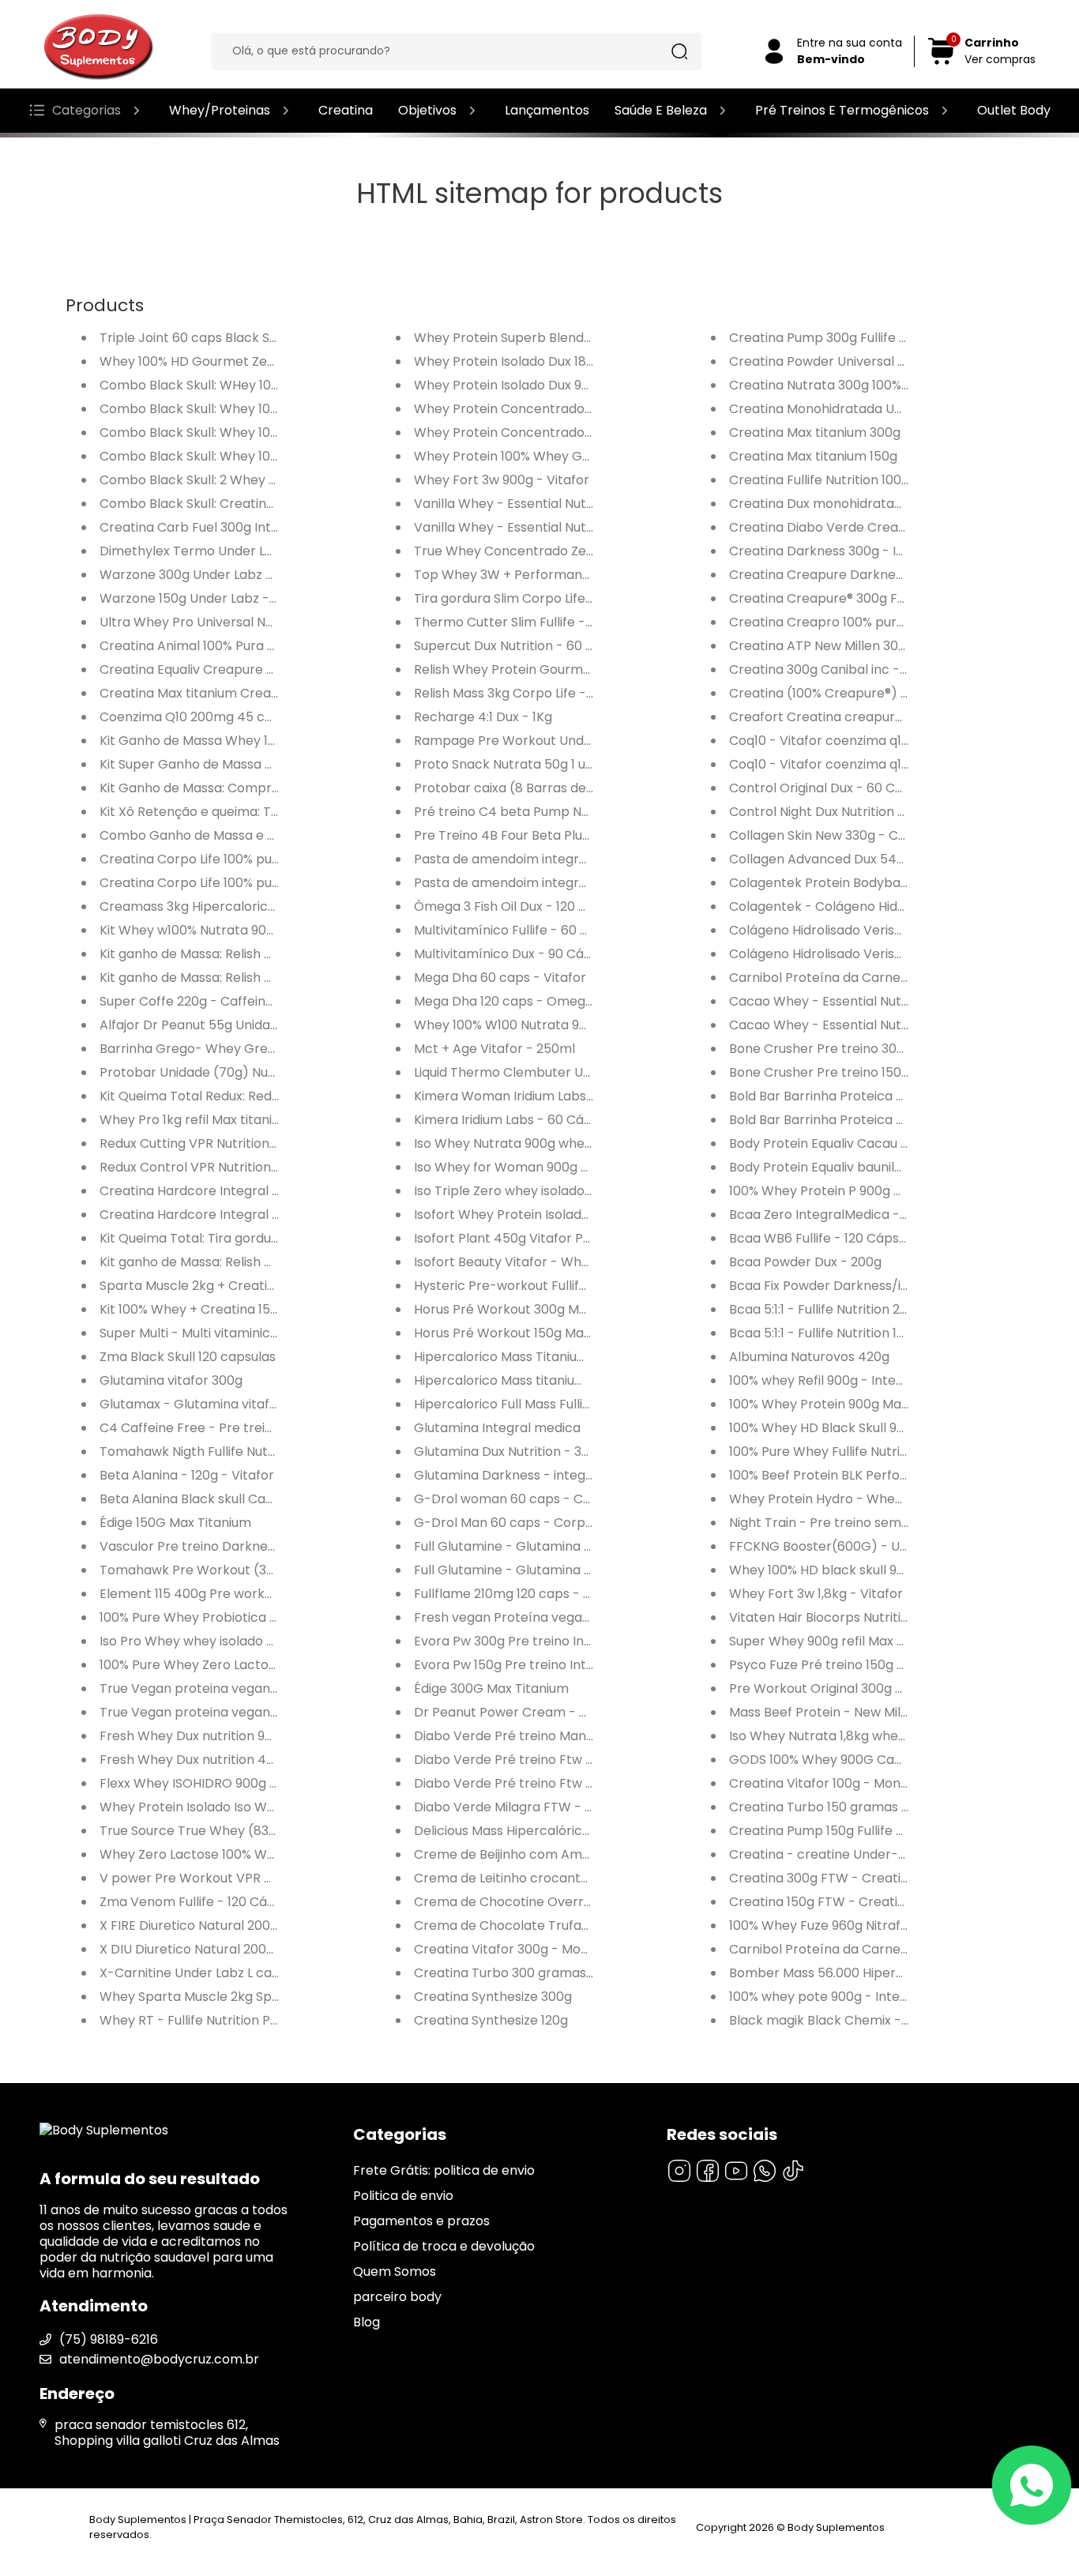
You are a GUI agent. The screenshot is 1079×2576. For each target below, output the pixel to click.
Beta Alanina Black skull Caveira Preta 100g (232, 1499)
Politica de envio (403, 2196)
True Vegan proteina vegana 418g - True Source (249, 1712)
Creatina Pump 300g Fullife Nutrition (840, 338)
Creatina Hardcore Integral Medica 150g (224, 1215)
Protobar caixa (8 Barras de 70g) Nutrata (542, 788)
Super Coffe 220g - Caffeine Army (205, 1001)
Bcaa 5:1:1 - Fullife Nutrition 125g (824, 1333)
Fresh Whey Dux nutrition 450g (195, 1760)
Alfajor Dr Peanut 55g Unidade (193, 1025)
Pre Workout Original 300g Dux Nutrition (852, 1689)
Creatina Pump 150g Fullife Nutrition (839, 1831)
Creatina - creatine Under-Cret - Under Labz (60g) (889, 1854)
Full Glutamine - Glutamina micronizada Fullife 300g (573, 1546)
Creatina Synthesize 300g (493, 1997)
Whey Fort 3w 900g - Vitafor (502, 480)
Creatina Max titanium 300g (815, 432)
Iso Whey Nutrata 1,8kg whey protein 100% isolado (881, 1736)
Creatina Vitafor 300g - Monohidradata (536, 1949)
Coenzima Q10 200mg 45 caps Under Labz (230, 717)
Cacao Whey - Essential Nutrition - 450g (854, 1001)
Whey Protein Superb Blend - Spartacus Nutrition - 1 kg (583, 338)
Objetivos (427, 110)
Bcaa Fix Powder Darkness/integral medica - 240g (885, 1286)
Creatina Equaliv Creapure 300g (198, 669)
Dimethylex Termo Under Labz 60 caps (220, 551)
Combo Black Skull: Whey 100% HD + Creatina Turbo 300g (276, 456)
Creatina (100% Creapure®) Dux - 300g (848, 693)
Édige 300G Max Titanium (491, 1689)
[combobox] (445, 51)
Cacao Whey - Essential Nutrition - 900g (853, 1025)
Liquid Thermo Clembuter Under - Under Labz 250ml (575, 1072)
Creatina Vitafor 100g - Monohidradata (849, 1783)
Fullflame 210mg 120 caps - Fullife (516, 1594)
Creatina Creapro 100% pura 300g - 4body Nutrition (889, 622)
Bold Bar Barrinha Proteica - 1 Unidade (846, 1120)
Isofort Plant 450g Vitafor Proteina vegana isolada (569, 1238)
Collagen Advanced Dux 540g (821, 859)
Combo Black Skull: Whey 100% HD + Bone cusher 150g (265, 432)
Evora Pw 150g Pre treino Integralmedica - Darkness (575, 1665)
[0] (942, 62)
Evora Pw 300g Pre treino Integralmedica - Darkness (577, 1641)
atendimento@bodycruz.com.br (159, 2359)
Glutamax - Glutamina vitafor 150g (207, 1404)
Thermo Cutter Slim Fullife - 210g (515, 622)
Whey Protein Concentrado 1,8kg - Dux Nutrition (562, 409)
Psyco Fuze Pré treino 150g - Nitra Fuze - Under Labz (890, 1665)
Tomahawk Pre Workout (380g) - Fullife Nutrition (250, 1570)
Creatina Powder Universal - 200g (834, 361)
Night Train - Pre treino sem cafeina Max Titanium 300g (900, 1523)
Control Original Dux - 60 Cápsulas (836, 788)
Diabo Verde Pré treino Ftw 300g (515, 1760)
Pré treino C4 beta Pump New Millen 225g (543, 812)
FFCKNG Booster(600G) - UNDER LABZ (847, 1546)
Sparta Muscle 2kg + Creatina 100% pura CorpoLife (255, 1286)
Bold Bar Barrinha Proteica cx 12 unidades (856, 1096)
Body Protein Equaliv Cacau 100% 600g (847, 1143)
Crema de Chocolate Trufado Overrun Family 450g (572, 1925)
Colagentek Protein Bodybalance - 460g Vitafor (878, 883)
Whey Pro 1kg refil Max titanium (195, 1120)
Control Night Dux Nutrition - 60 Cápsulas (856, 812)
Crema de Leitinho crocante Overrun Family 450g (568, 1878)
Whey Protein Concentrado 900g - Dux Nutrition (562, 432)
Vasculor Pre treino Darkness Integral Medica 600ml (261, 1546)
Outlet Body (1014, 110)
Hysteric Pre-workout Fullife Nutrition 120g (543, 1286)
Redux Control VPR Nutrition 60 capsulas (224, 1167)
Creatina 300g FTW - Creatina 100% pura (855, 1878)
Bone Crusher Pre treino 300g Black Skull (855, 1049)
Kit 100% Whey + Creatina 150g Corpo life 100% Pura (257, 1309)
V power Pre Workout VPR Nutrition (208, 1878)
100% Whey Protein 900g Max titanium (846, 1404)
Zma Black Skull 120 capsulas (188, 1357)
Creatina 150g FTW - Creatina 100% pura (853, 1902)
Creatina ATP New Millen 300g (821, 646)
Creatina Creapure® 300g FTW (823, 598)
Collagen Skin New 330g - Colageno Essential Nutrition (896, 835)
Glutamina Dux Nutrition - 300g (509, 1452)
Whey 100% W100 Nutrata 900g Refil (523, 1025)
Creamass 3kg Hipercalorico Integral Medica (238, 906)
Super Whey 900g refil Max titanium (838, 1641)
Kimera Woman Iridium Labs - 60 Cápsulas (545, 1096)
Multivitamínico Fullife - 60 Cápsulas (525, 930)
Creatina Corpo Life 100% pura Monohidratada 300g (259, 859)
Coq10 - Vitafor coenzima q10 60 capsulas (858, 741)
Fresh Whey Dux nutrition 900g (194, 1736)
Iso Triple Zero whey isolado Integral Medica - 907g (571, 1191)
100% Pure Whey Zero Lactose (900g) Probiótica (248, 1665)
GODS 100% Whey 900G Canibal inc (837, 1760)
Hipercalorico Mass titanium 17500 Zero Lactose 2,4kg (580, 1380)
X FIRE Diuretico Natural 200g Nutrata (214, 1925)
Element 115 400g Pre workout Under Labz (229, 1594)
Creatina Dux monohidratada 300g (837, 504)
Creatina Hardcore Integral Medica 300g (225, 1191)
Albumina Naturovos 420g (809, 1357)
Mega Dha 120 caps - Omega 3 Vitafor (532, 1001)
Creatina (346, 110)
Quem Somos (395, 2271)
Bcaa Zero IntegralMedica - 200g (831, 1215)
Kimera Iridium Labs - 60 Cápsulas (519, 1120)
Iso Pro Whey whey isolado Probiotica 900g (232, 1641)
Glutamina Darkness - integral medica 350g (550, 1475)
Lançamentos (547, 110)
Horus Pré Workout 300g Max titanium (531, 1309)
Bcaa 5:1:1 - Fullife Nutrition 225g (826, 1309)
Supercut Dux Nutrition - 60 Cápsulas (528, 646)
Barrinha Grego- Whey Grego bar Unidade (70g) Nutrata (276, 1049)
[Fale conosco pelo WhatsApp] (1032, 2485)
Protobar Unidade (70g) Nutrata (200, 1072)
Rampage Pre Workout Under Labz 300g (538, 741)
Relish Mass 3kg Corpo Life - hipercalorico (543, 693)
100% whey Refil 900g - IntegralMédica (847, 1380)
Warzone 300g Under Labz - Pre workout (226, 575)
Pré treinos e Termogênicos (842, 110)
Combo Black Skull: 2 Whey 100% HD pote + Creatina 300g (277, 480)
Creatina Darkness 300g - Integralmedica (859, 551)
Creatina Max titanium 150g (813, 456)
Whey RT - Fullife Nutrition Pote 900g (212, 2020)
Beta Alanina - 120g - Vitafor (187, 1475)
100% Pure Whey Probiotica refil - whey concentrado (262, 1617)
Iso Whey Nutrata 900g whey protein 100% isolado (567, 1143)
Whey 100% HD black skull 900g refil (838, 1570)
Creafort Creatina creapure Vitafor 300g (856, 717)
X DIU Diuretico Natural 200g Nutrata (212, 1949)
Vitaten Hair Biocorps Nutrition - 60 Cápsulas (867, 1617)
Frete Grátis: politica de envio (444, 2170)
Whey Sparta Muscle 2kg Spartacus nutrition (237, 1997)
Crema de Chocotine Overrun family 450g (545, 1902)
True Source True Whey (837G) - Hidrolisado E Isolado (266, 1831)
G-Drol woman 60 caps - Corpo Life (525, 1499)
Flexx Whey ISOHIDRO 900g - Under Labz (224, 1783)
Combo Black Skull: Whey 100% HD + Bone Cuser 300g (264, 409)
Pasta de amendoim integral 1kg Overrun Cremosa (571, 883)
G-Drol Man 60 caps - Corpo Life (515, 1523)
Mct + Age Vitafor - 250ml (494, 1049)
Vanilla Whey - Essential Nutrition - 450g (539, 527)
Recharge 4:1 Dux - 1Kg (483, 717)
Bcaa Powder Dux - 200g (805, 1262)
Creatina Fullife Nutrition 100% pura (836, 480)
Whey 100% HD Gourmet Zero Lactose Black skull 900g (267, 361)
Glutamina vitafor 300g (171, 1380)
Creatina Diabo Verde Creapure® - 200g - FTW (874, 527)
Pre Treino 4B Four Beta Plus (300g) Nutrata (550, 835)
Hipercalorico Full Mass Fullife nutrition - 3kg (550, 1404)
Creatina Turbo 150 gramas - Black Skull (853, 1807)
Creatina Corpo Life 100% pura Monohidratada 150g (257, 883)
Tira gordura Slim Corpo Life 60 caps (526, 598)
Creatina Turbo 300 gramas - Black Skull (539, 1973)
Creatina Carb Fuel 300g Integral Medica (226, 527)
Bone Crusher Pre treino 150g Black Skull (853, 1072)
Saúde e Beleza (661, 110)
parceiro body (397, 2297)
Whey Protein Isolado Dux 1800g (512, 361)
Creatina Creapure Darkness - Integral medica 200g (892, 575)
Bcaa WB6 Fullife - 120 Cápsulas (826, 1238)
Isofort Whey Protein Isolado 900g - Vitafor (547, 1215)
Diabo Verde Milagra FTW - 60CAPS (524, 1807)
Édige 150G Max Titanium (175, 1523)
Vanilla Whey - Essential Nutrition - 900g (538, 504)
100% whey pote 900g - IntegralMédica (849, 1997)
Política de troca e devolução (444, 2246)
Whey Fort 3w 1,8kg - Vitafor (816, 1594)
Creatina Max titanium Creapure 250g (217, 693)
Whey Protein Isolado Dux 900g (509, 385)
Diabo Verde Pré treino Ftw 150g (513, 1783)
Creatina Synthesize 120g (491, 2020)
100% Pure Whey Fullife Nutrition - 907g (848, 1452)
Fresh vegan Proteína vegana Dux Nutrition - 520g (569, 1617)
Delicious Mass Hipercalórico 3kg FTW (530, 1831)
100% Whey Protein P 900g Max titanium (851, 1191)
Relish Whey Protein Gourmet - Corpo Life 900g (560, 669)
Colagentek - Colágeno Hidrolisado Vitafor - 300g (883, 906)
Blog (367, 2322)
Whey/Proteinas (220, 110)
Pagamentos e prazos (421, 2221)
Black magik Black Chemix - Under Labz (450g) (875, 2020)
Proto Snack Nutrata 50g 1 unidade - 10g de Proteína (575, 764)
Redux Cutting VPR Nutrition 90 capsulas (223, 1143)
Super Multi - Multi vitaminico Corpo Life (222, 1333)
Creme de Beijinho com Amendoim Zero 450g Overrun (582, 1854)
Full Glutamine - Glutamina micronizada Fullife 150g (572, 1570)
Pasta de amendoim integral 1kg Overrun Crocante (572, 859)
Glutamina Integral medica (497, 1428)
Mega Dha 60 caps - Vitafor (500, 978)
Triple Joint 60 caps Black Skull (195, 338)
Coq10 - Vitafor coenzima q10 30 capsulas (857, 764)
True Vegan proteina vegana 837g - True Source (250, 1689)
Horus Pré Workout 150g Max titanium (529, 1333)
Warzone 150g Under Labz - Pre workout (224, 598)
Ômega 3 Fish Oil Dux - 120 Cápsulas (524, 906)
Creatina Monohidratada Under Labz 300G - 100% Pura (897, 409)
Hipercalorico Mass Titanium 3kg (514, 1357)
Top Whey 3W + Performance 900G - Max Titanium (572, 575)
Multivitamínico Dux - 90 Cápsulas (519, 954)
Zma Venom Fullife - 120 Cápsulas (203, 1902)
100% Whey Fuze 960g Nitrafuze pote (842, 1925)
